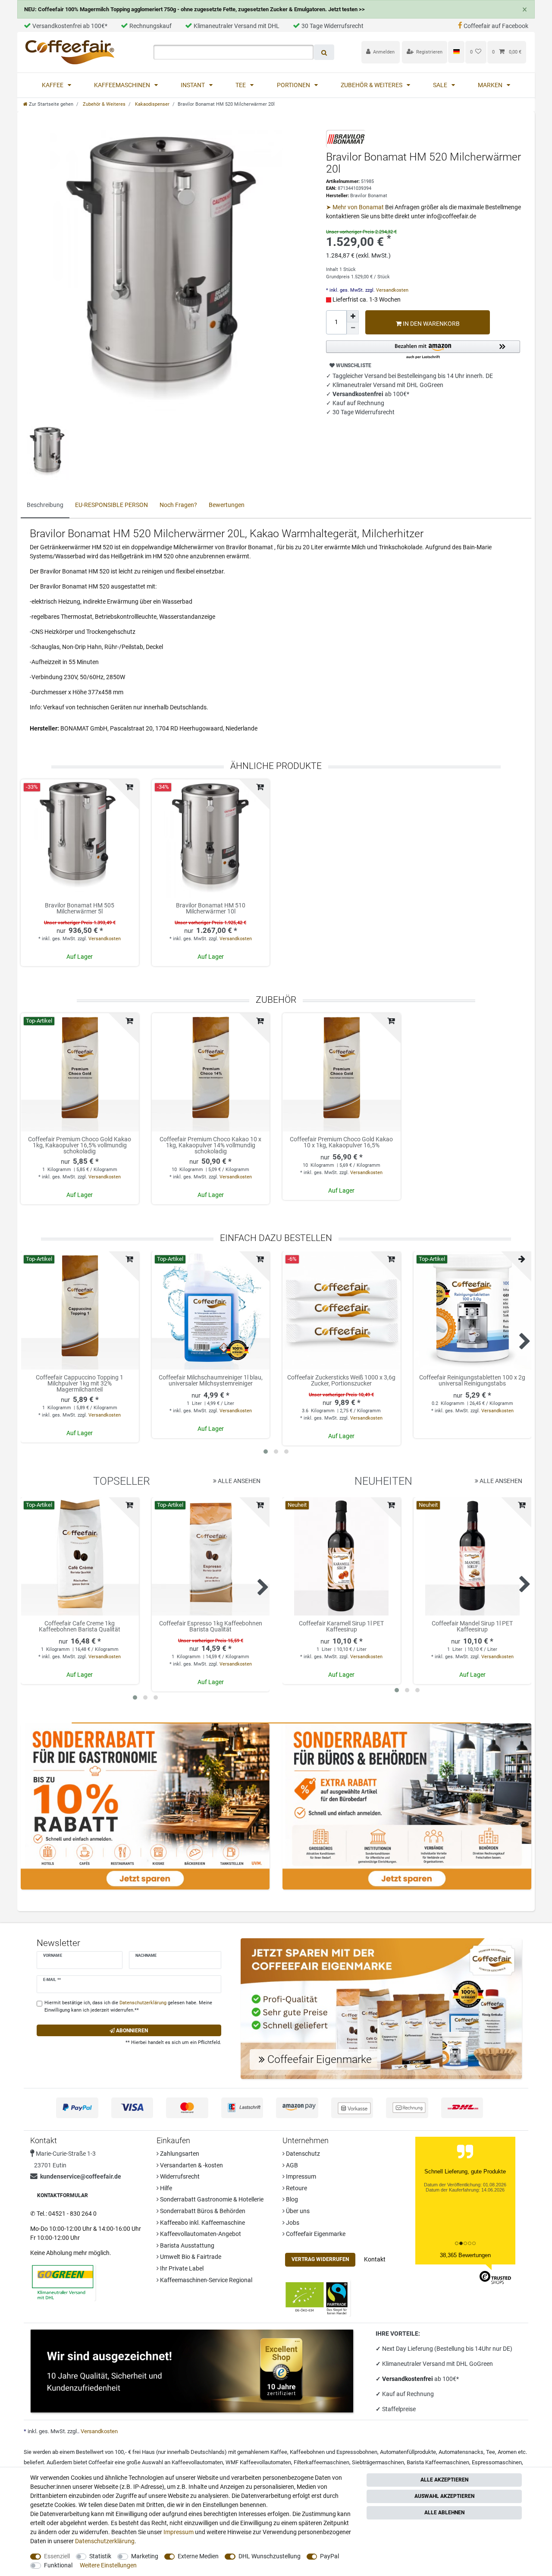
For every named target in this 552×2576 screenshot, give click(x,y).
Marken (491, 85)
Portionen (294, 85)
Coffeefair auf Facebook (496, 26)
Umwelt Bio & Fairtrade (190, 2257)
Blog (291, 2199)
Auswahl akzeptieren (444, 2496)
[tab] (45, 505)
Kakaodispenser (152, 104)
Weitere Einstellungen (108, 2565)
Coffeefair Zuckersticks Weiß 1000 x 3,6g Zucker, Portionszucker (341, 1381)
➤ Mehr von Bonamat (356, 207)
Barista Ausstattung (187, 2245)
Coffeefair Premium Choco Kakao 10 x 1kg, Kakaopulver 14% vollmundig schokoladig (210, 1145)
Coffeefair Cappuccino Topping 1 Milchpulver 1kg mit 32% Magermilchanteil (80, 1383)
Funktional (58, 2565)
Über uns (297, 2211)
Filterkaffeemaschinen (321, 2462)
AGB (291, 2165)
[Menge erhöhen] (353, 316)
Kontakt (375, 2259)
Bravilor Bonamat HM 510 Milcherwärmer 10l (211, 909)
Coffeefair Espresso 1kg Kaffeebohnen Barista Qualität (211, 1627)
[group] (80, 1072)
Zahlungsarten (179, 2154)
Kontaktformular (63, 2195)
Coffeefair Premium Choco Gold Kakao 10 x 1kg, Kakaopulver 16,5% (341, 1142)
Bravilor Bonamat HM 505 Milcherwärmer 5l (80, 909)
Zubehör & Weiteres (372, 85)
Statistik (100, 2556)
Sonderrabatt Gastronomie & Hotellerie (211, 2199)
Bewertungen (227, 505)
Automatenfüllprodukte (408, 2452)
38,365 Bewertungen (465, 2255)
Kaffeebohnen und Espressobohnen (334, 2452)
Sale (441, 85)
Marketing (145, 2556)
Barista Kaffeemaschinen (438, 2462)
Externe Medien (198, 2556)
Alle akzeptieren (444, 2480)
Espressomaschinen (497, 2462)
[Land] (456, 52)
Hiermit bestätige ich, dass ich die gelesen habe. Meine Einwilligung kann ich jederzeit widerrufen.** (128, 2006)
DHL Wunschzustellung (270, 2556)
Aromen (507, 2452)
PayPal (329, 2556)
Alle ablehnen (444, 2513)
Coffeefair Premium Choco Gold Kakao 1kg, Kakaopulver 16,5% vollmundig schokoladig (80, 1145)
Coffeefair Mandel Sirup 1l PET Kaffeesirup (472, 1627)
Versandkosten (392, 290)
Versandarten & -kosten (191, 2165)
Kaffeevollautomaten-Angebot (200, 2234)
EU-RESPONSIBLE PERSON (111, 505)
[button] (423, 350)
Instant (193, 85)
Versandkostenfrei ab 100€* (70, 26)
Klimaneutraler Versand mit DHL (237, 26)
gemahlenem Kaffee (262, 2452)
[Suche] (324, 52)
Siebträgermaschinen (378, 2462)
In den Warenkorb (431, 324)
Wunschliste (353, 365)
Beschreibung (45, 505)
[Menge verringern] (353, 328)
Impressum (300, 2176)
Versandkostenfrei (408, 2379)
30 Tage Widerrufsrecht (332, 26)
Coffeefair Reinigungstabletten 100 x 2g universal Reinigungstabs (472, 1381)
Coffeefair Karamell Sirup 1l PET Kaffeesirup (341, 1627)
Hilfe (165, 2188)
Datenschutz (302, 2154)
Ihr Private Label (181, 2268)
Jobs (292, 2223)
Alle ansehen (238, 1481)
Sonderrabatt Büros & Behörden (202, 2211)
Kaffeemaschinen (123, 85)
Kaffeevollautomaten (197, 2462)
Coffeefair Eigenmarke (315, 2234)
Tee (241, 85)
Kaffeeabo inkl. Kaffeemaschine (202, 2223)
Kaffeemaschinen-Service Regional (205, 2280)
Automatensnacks (461, 2452)
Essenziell (57, 2556)
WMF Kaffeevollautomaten (258, 2462)
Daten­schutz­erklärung (105, 2541)
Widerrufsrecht (179, 2176)
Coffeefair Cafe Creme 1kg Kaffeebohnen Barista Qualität (80, 1627)
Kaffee (53, 85)
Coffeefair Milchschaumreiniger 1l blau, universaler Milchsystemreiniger (211, 1381)
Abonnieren (131, 2031)
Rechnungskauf (151, 26)
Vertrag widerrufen (320, 2259)
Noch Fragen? (178, 505)
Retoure (296, 2188)
